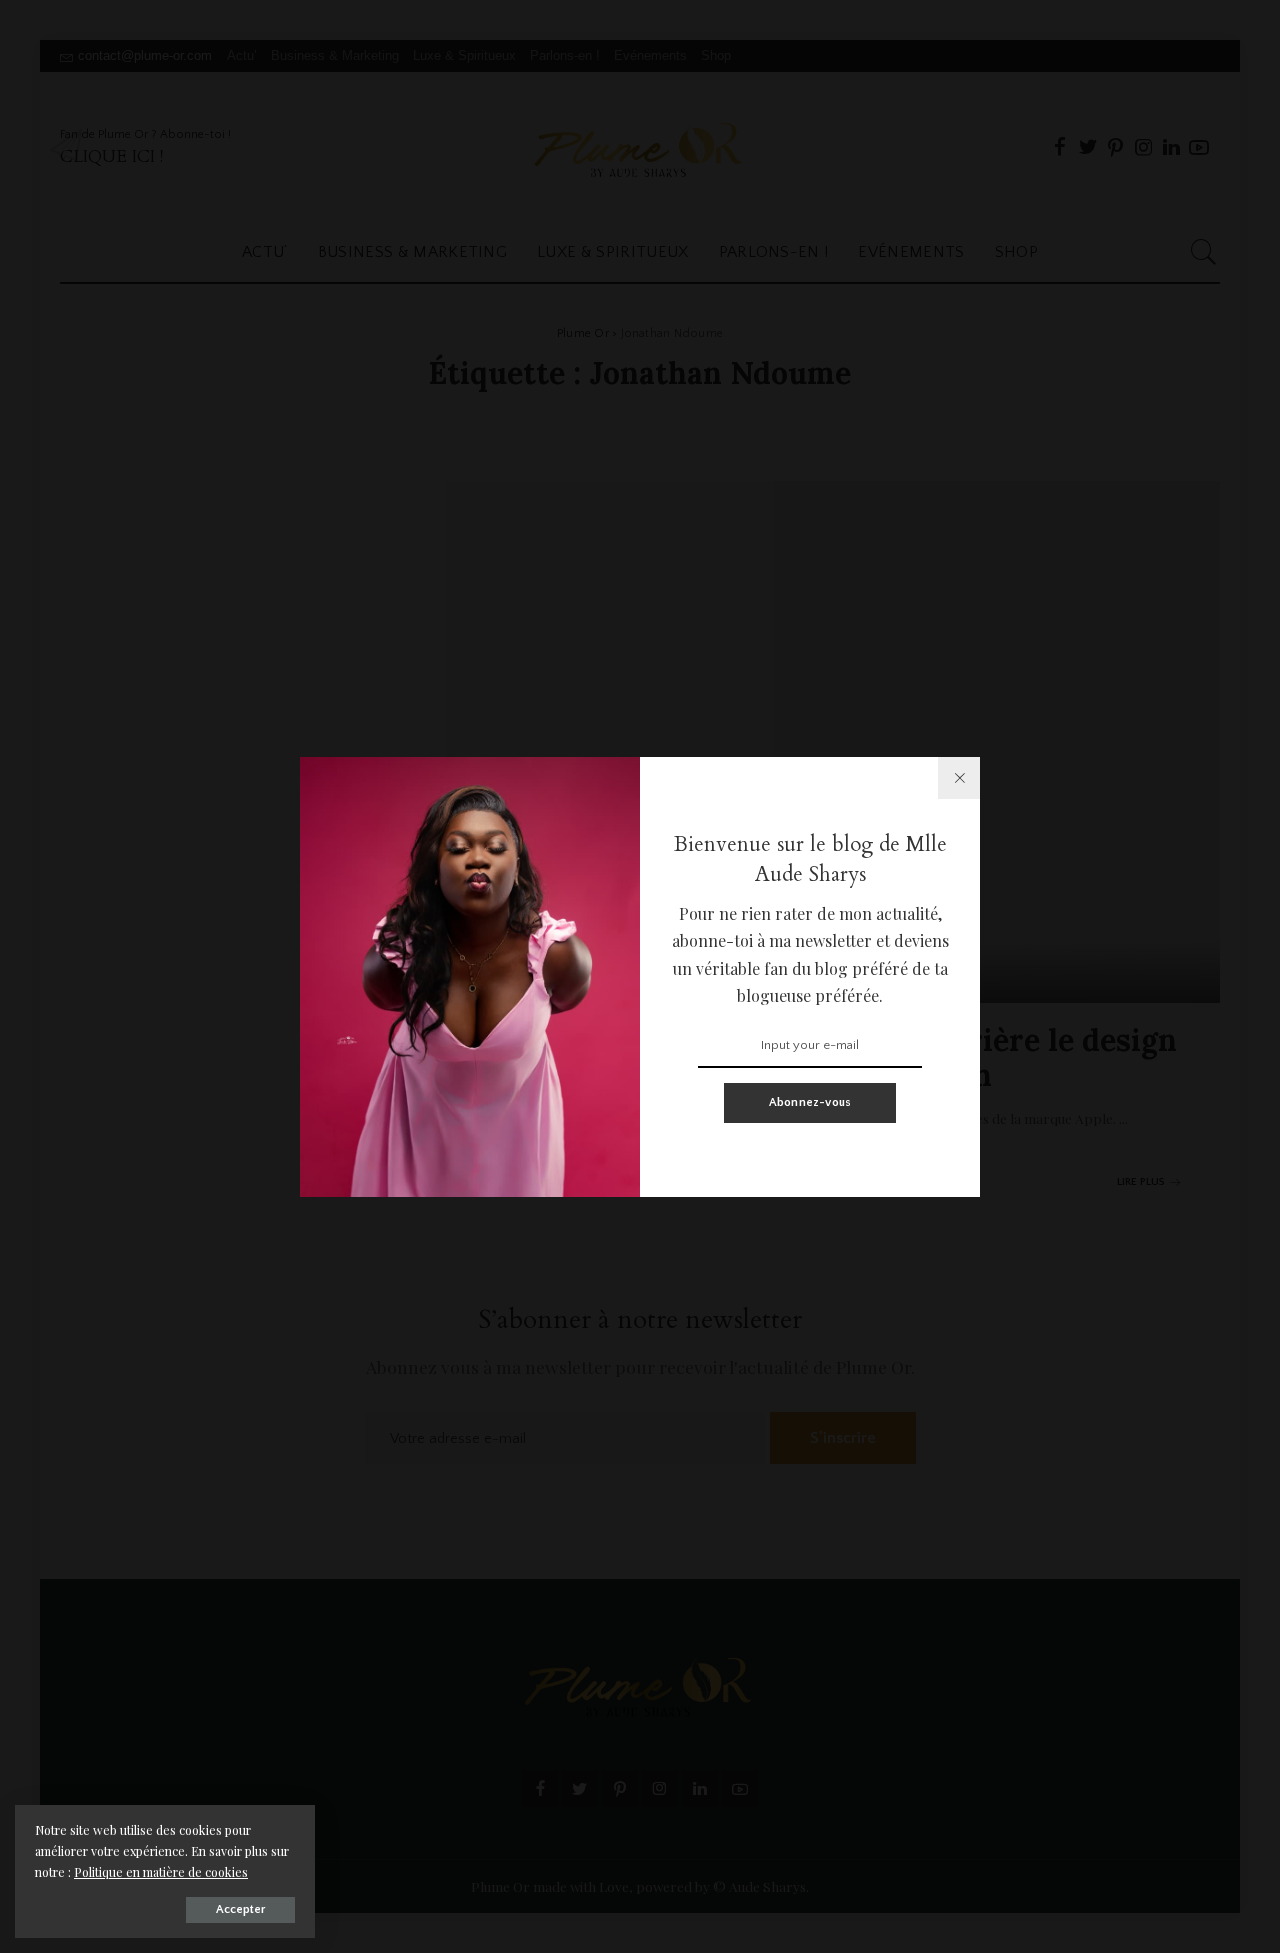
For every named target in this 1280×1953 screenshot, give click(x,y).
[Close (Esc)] (959, 778)
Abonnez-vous (810, 1102)
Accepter (240, 1909)
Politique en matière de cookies (161, 1872)
